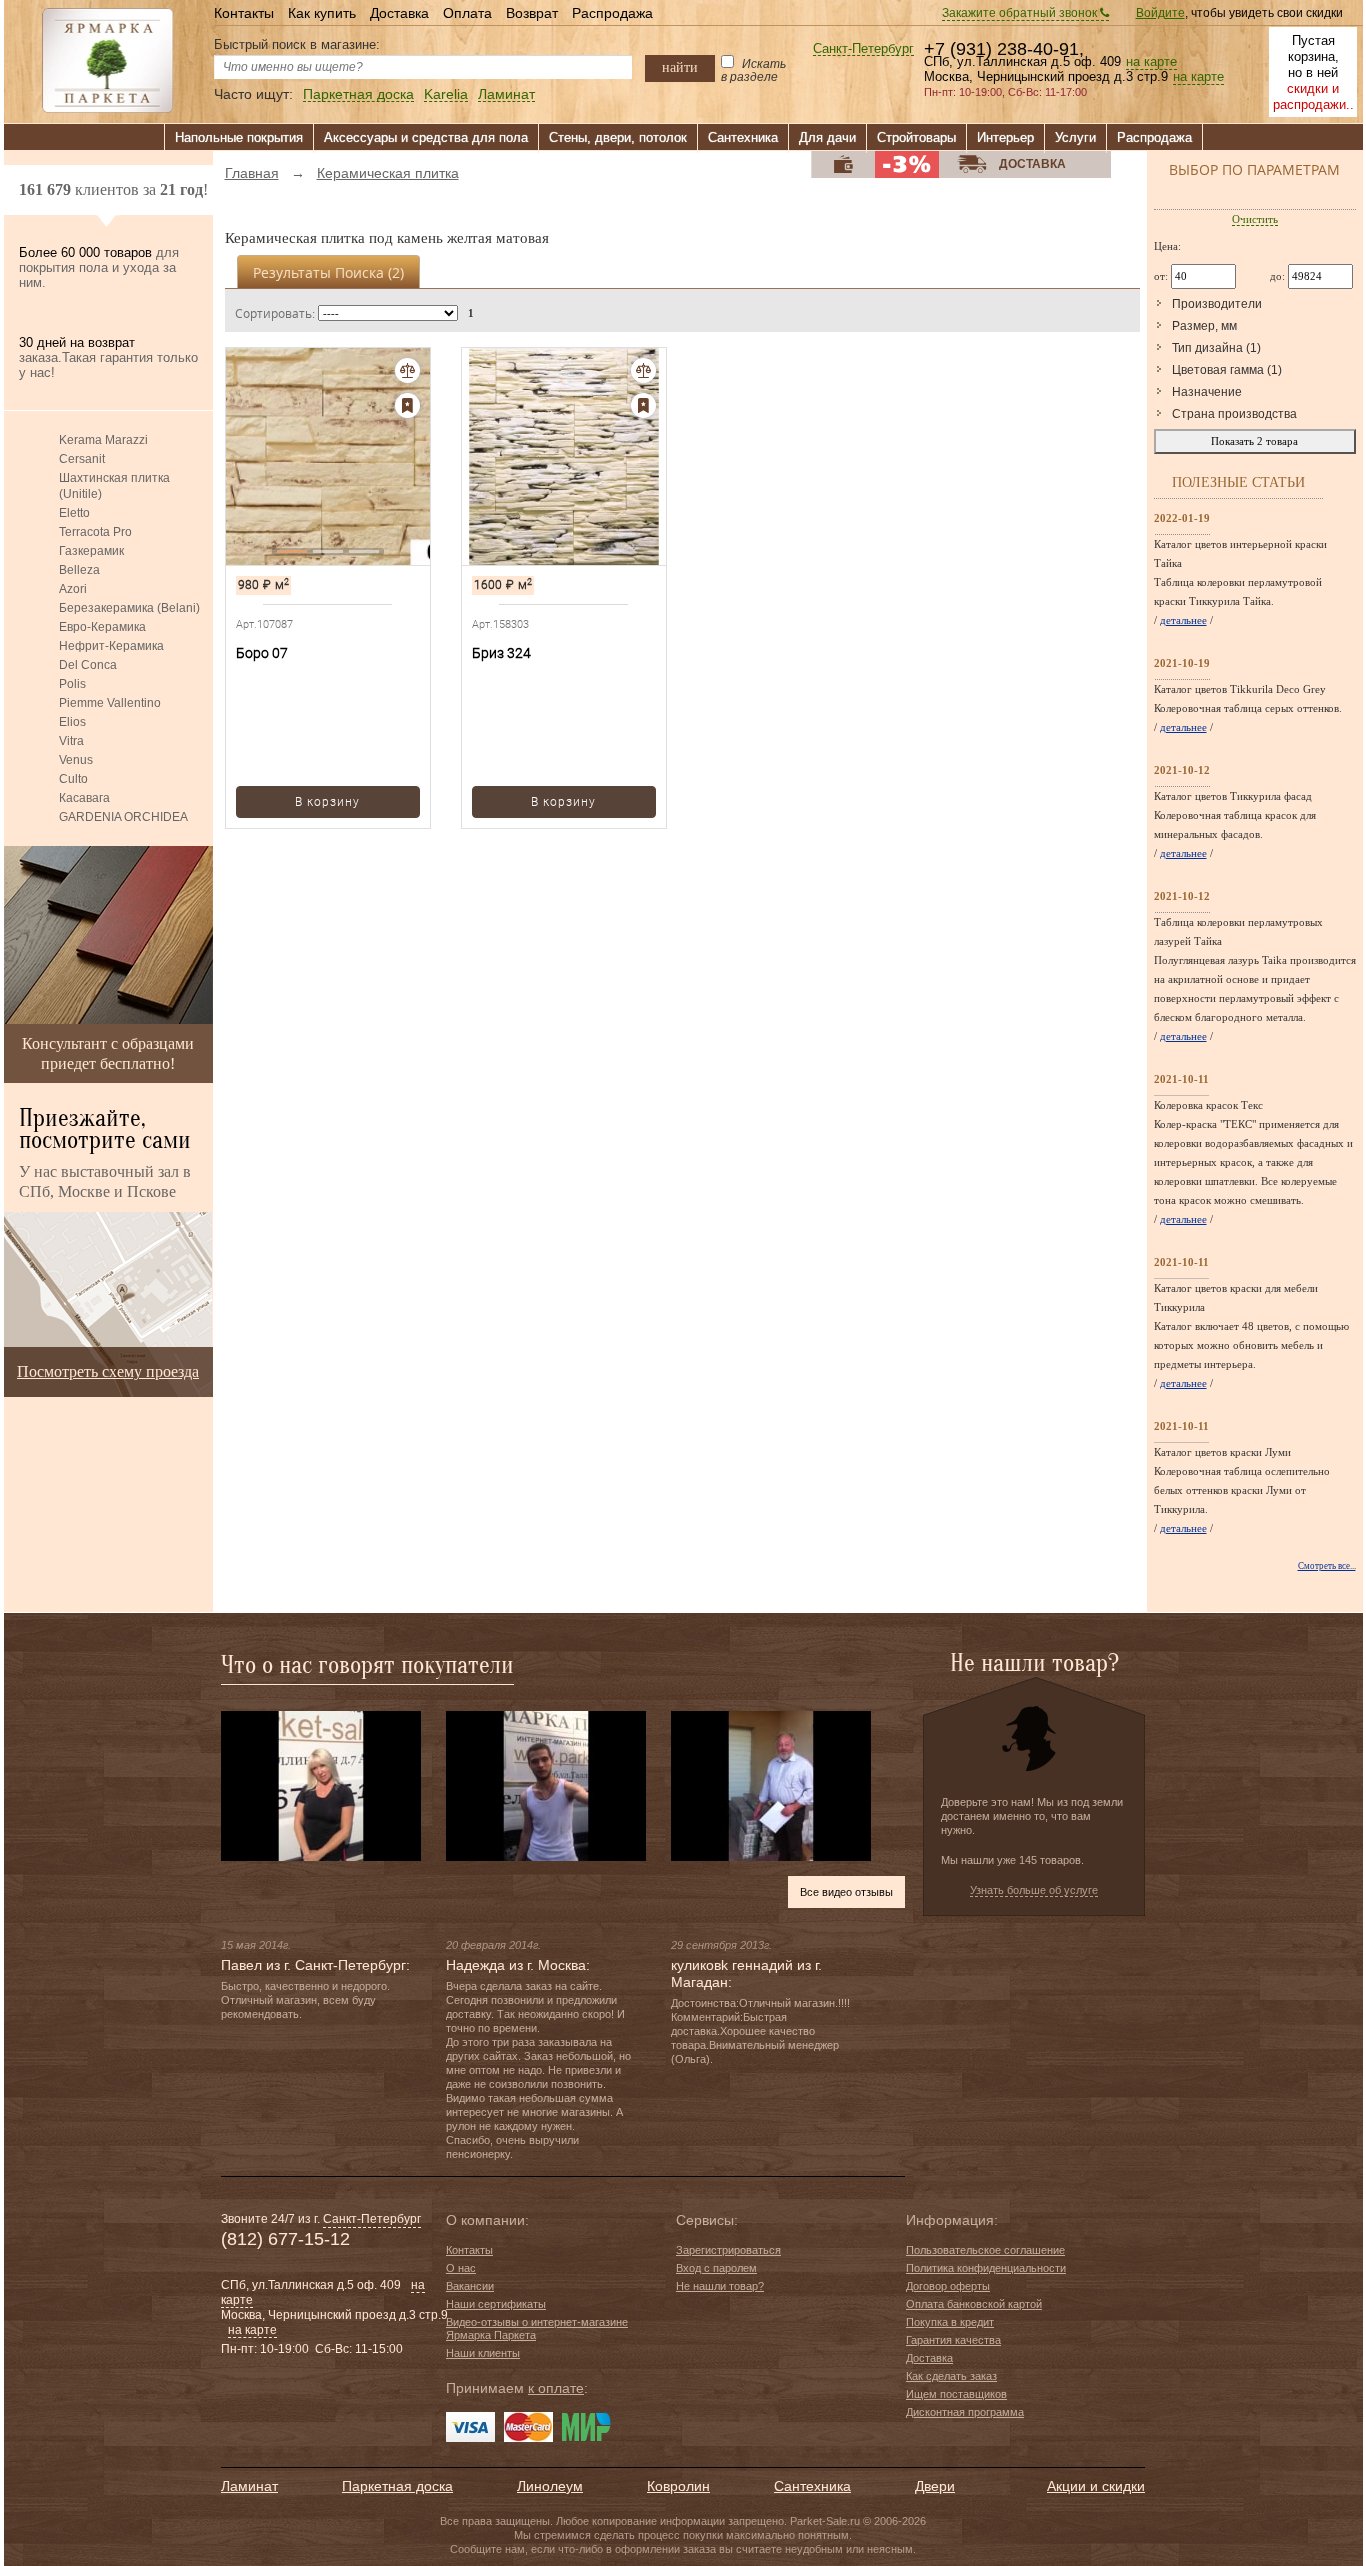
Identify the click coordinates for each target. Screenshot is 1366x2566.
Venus (76, 760)
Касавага (84, 798)
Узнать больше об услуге (1034, 1890)
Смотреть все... (1327, 1566)
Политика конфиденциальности (986, 2268)
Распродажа (612, 13)
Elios (72, 722)
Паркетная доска (358, 94)
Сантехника (743, 137)
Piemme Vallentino (110, 703)
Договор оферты (948, 2286)
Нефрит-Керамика (111, 646)
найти (680, 67)
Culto (73, 779)
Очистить (1255, 219)
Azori (73, 589)
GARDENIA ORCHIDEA (123, 817)
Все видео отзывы (846, 1892)
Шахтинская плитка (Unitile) (114, 486)
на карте (1151, 62)
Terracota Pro (95, 532)
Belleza (79, 570)
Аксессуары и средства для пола (426, 137)
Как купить (322, 13)
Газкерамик (91, 551)
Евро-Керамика (102, 627)
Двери (935, 2486)
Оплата (467, 13)
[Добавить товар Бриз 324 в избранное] (643, 405)
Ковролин (678, 2486)
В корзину (327, 802)
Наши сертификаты (496, 2304)
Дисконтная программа (965, 2412)
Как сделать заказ (951, 2376)
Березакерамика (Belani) (129, 608)
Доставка (399, 13)
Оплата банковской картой (974, 2304)
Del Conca (88, 665)
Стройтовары (916, 137)
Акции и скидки (1096, 2486)
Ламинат (506, 94)
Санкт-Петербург (863, 49)
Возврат (532, 13)
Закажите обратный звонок (1021, 13)
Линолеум (550, 2486)
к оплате (556, 2388)
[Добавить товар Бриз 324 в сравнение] (643, 370)
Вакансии (470, 2286)
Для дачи (827, 137)
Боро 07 (262, 653)
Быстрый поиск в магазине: (297, 44)
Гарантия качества (953, 2340)
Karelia (446, 94)
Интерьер (1005, 137)
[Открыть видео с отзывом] (321, 1785)
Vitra (71, 741)
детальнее (1183, 620)
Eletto (74, 513)
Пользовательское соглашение (985, 2250)
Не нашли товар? (720, 2286)
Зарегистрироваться (728, 2250)
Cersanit (82, 459)
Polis (72, 684)
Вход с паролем (716, 2268)
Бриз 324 (501, 653)
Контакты (244, 13)
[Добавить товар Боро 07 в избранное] (407, 405)
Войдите (1160, 13)
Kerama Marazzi (103, 440)
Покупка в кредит (950, 2322)
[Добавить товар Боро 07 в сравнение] (407, 370)
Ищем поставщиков (956, 2394)
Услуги (1075, 137)
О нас (461, 2268)
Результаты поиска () (328, 272)
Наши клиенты (483, 2353)
